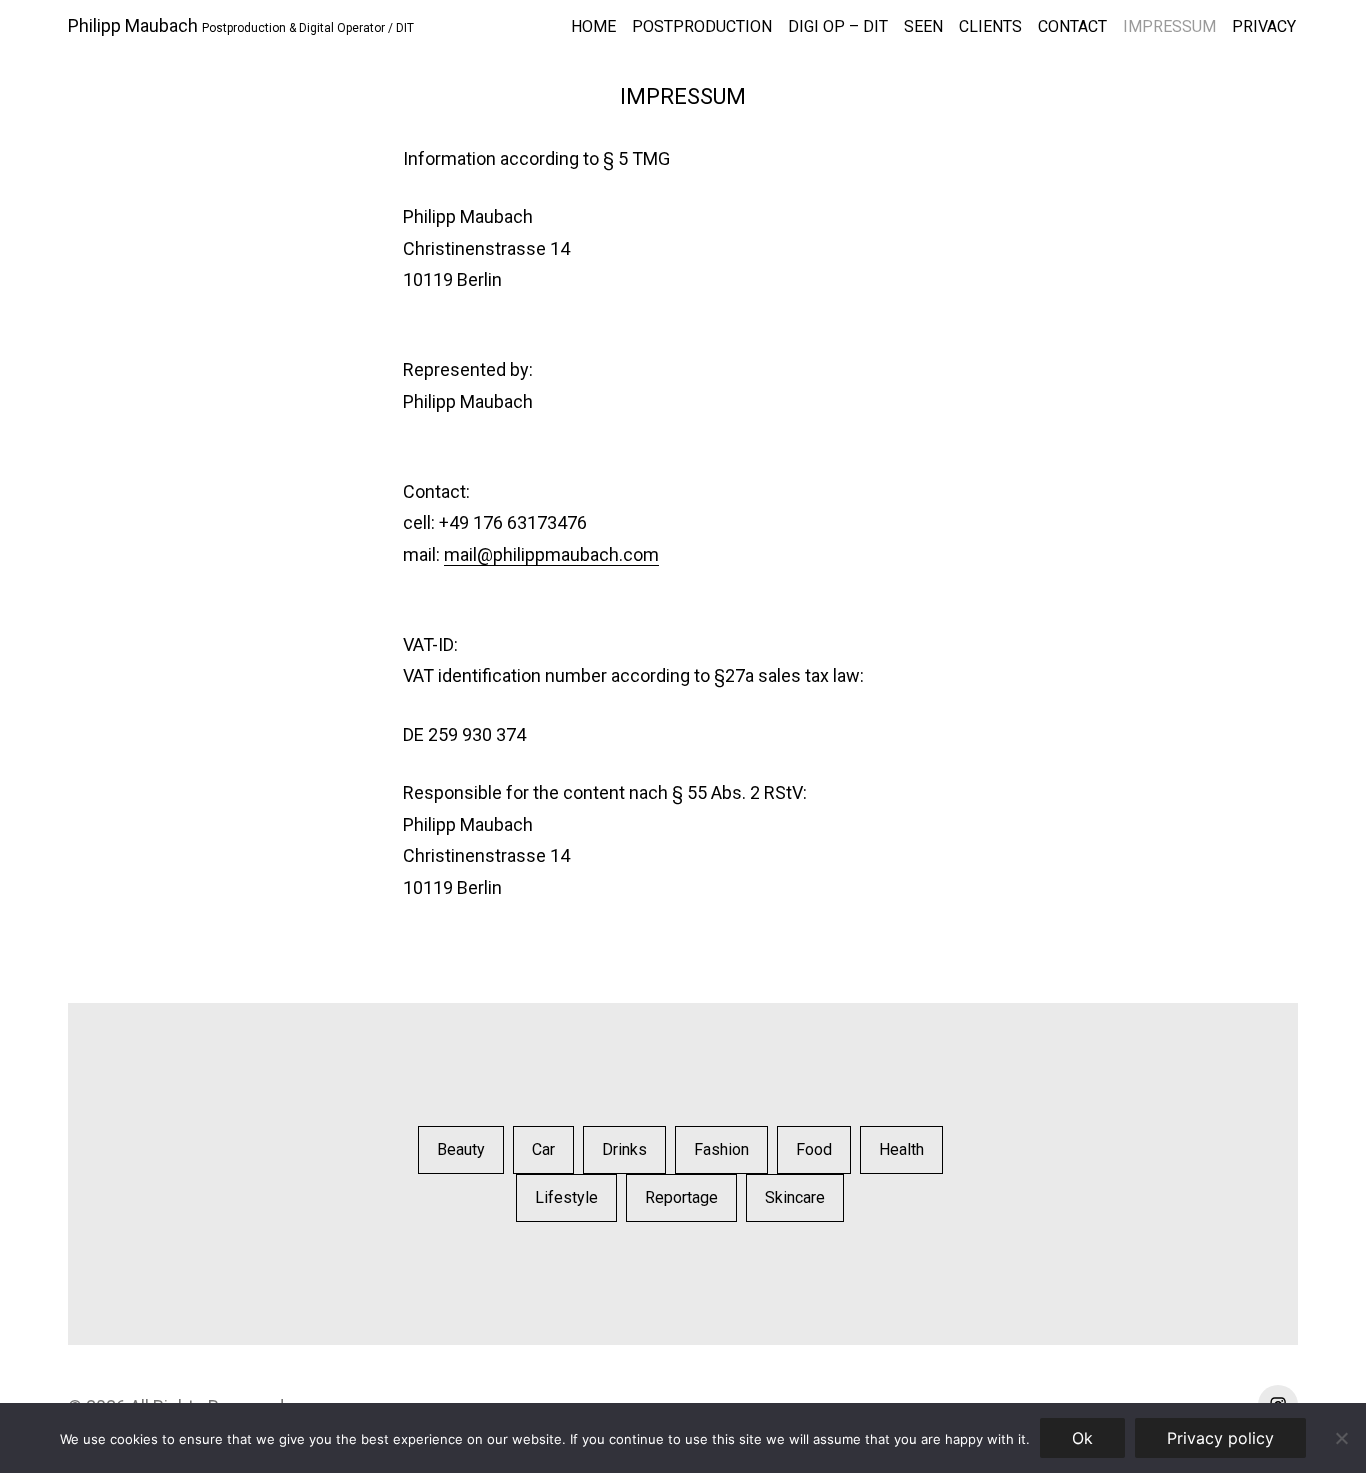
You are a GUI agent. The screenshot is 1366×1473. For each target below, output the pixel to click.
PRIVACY (1264, 26)
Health (901, 1149)
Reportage (681, 1197)
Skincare (795, 1197)
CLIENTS (990, 26)
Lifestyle (566, 1197)
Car (543, 1149)
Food (814, 1149)
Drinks (624, 1149)
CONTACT (1072, 26)
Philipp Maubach (133, 25)
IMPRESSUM (1169, 26)
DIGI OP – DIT (838, 26)
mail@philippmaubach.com (551, 554)
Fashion (721, 1149)
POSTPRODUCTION (702, 26)
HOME (593, 26)
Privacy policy (1220, 1438)
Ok (1082, 1438)
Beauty (461, 1149)
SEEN (923, 26)
